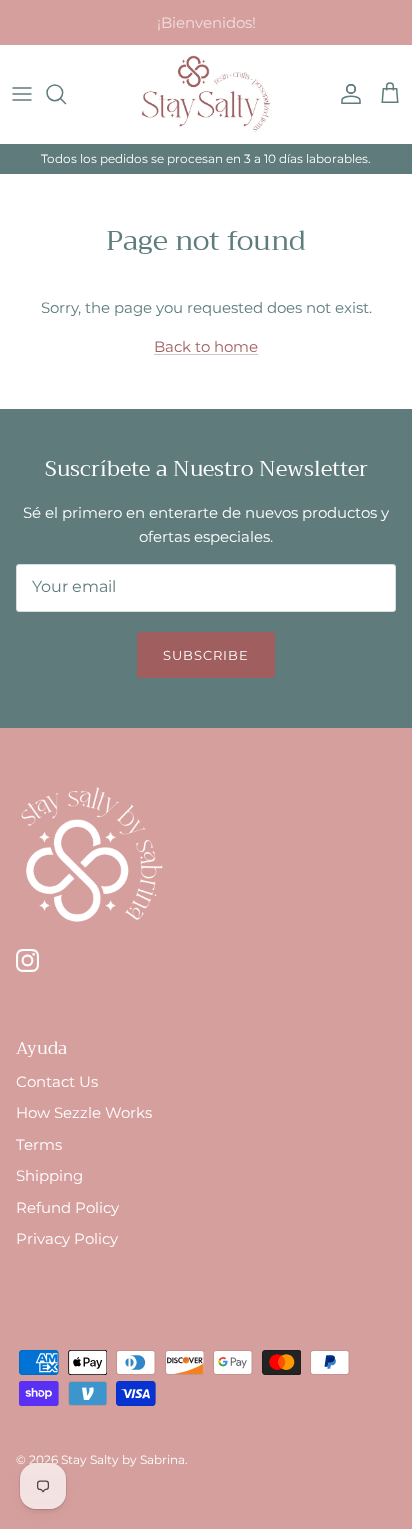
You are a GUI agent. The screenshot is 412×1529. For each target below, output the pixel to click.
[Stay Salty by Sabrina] (206, 94)
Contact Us (57, 1081)
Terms (39, 1144)
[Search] (66, 94)
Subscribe (206, 655)
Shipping (49, 1175)
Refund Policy (67, 1207)
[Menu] (22, 94)
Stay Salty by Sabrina (123, 1459)
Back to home (206, 346)
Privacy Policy (67, 1238)
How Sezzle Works (84, 1112)
